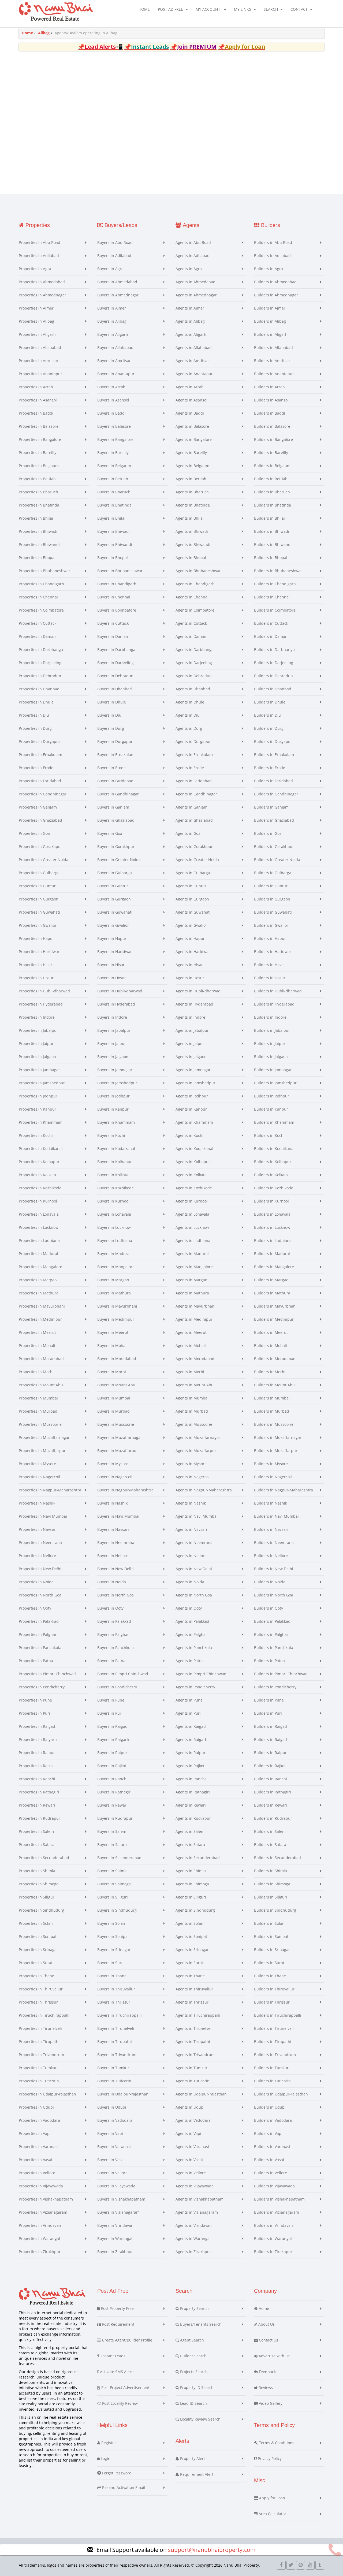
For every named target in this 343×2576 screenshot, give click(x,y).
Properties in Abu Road (40, 242)
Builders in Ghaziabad (274, 820)
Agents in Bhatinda (193, 505)
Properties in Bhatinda (39, 505)
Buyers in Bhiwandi (115, 544)
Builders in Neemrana (274, 1542)
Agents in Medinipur (194, 1319)
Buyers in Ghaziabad (116, 820)
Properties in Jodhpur (38, 1096)
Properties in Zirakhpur (40, 2252)
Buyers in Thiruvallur (116, 1989)
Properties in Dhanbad (39, 689)
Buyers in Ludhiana (115, 1240)
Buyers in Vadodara (115, 2120)
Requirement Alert (196, 2474)
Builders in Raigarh (271, 1739)
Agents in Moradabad (195, 1359)
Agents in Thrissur (192, 2002)
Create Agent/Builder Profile (127, 2340)
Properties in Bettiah (37, 479)
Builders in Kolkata (271, 1175)
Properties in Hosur (36, 978)
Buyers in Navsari (113, 1529)
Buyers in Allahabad (115, 347)
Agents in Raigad (191, 1726)
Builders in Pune (269, 1700)
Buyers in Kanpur (113, 1109)
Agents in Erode (190, 768)
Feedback (267, 2372)
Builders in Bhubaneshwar (278, 571)
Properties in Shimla (37, 1871)
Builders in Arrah (269, 387)
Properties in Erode (36, 768)
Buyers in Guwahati (115, 912)
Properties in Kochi (36, 1135)
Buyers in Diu (109, 715)
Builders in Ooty (269, 1608)
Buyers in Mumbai (114, 1398)
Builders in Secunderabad (277, 1858)
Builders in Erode (270, 768)
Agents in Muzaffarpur (196, 1451)
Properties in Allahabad (40, 347)
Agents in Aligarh (191, 334)
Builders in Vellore (271, 2173)
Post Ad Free (170, 9)
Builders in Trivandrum (275, 2055)
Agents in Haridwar (193, 952)
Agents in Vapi (188, 2133)
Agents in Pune (189, 1700)
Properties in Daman (37, 636)
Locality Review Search (200, 2419)
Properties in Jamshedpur (42, 1083)
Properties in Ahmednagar (42, 295)
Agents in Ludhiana (193, 1240)
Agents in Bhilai (190, 518)
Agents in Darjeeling (194, 663)
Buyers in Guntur (113, 886)
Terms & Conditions (276, 2443)
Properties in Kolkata (37, 1175)
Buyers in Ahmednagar (118, 295)
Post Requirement (118, 2324)
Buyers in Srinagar (114, 1950)
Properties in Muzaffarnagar (44, 1437)
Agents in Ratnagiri (193, 1792)
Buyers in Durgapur (115, 741)
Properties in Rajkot (36, 1766)
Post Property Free (117, 2308)
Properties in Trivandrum (41, 2055)
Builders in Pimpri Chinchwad (281, 1674)
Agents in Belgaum (192, 466)
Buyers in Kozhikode (115, 1188)
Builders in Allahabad (273, 347)
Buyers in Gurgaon (114, 899)
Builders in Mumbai (272, 1398)
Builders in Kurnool (271, 1201)
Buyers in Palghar (113, 1634)
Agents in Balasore (192, 426)
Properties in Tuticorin (39, 2081)
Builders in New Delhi (274, 1569)
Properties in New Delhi (40, 1569)
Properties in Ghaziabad (40, 820)
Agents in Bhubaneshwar (198, 571)
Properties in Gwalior (38, 925)
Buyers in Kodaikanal (116, 1149)
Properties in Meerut (37, 1332)
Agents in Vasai (189, 2160)
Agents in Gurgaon (192, 899)
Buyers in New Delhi (115, 1569)
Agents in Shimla (191, 1871)
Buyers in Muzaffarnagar (120, 1437)
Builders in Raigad (271, 1726)
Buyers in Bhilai (111, 518)
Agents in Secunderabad (198, 1858)
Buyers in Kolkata (113, 1175)
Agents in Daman (191, 636)
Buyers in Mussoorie (116, 1424)
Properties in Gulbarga (39, 873)
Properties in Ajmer (36, 308)
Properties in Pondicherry (42, 1687)
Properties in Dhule (36, 702)
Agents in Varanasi (192, 2147)
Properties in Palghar (38, 1634)
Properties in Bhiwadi (38, 531)
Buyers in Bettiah (113, 479)
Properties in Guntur (37, 886)
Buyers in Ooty (110, 1608)
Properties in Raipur (37, 1753)
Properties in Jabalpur (38, 1030)
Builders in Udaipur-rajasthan (281, 2094)
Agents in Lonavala (192, 1214)
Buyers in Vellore (112, 2173)
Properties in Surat (36, 1963)
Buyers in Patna (111, 1661)
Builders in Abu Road (273, 242)
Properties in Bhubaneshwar (44, 571)
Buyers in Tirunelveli (116, 2028)
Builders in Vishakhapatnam (279, 2199)
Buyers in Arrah (111, 387)
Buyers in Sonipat (113, 1936)
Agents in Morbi (190, 1372)
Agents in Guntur (191, 886)
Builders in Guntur (271, 886)
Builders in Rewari (271, 1805)
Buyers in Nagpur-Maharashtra (125, 1490)
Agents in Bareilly (191, 453)
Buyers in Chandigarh (117, 584)
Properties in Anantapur (40, 374)
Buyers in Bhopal (113, 558)
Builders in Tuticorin (272, 2081)
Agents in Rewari (191, 1805)
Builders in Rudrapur (273, 1818)
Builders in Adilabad (272, 256)
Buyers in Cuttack (113, 623)
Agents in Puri (188, 1713)
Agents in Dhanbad (193, 689)
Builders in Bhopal (271, 558)
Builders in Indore (270, 1017)
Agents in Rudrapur (193, 1818)
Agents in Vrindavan (194, 2225)
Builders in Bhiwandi (273, 544)
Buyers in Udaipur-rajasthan (123, 2094)
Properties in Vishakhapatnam (46, 2199)
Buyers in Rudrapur (115, 1818)
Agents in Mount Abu (195, 1385)
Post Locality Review (119, 2403)
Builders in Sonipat (271, 1936)
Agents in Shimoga (192, 1884)
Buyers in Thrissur (114, 2002)
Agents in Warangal (193, 2238)
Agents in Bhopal (191, 558)
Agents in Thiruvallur (194, 1989)
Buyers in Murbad (113, 1411)
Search (271, 9)
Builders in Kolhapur (273, 1162)
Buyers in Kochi (111, 1135)
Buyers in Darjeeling (115, 663)
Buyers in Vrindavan (115, 2225)
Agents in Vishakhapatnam (200, 2199)
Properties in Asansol (38, 400)
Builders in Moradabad (275, 1359)
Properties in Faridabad (40, 781)
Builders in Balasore (272, 426)
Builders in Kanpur (271, 1109)
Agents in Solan (189, 1923)
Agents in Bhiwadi (192, 531)
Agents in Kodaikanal (194, 1149)
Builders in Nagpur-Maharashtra (284, 1490)
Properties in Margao (38, 1280)
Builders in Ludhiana (273, 1240)
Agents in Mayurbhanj (195, 1306)
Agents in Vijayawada (195, 2186)
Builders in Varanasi (272, 2147)
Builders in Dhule (270, 702)
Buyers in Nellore (113, 1556)
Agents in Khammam (194, 1122)
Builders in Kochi (269, 1135)
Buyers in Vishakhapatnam (121, 2199)
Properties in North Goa (40, 1595)
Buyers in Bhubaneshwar (120, 571)
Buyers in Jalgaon (113, 1057)
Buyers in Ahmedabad (117, 282)
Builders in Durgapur (273, 741)
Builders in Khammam (274, 1122)
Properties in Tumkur (38, 2068)
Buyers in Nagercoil (115, 1477)
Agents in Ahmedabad (195, 282)
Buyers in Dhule (112, 702)
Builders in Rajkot (270, 1766)
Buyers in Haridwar (115, 952)
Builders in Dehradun (273, 676)
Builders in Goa (268, 833)
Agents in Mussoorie (194, 1424)
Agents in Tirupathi (193, 2041)
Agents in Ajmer (190, 308)
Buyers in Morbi (112, 1372)
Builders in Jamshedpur (275, 1083)
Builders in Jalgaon (271, 1057)
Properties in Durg (35, 728)
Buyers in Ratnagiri (114, 1792)
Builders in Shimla (271, 1871)
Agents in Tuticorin (193, 2081)
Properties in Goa (34, 833)
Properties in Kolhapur (39, 1162)
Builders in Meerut (271, 1332)
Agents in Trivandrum (195, 2055)
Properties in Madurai (38, 1254)
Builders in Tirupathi (273, 2041)
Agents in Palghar (191, 1634)
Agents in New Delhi (194, 1569)
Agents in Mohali (191, 1345)
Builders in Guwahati (273, 912)
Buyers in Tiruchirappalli (120, 2015)
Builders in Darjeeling (274, 663)
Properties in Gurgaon (39, 899)
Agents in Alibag (190, 321)
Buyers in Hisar (111, 965)
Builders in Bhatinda (273, 505)
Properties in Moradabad (41, 1359)
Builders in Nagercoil (273, 1477)
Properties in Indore (37, 1017)
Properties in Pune (35, 1700)
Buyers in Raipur (112, 1753)
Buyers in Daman (113, 636)
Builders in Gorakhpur (274, 846)
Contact (299, 9)
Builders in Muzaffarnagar (278, 1437)
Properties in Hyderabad (41, 1004)
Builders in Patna (269, 1661)
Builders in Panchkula (274, 1648)
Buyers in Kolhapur (115, 1162)
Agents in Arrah (190, 387)
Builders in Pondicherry (275, 1687)
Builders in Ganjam (271, 807)
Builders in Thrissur (272, 2002)
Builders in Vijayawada (274, 2186)
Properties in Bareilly (38, 453)
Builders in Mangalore (274, 1267)
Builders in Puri (268, 1713)
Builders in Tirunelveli (274, 2028)
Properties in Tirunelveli (40, 2028)
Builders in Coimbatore (275, 610)
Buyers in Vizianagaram (118, 2212)
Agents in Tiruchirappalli (198, 2015)
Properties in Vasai (36, 2160)
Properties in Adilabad (39, 256)
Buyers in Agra (110, 269)
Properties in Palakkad (39, 1621)
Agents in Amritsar (192, 361)
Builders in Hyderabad (274, 1004)
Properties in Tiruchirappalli (44, 2015)
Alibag (44, 33)
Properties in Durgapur (40, 741)
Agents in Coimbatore (195, 610)
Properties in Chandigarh (41, 584)
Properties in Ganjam (38, 807)
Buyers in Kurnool (113, 1201)
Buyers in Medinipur (116, 1319)
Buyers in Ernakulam (116, 755)
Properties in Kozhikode (40, 1188)
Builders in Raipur (270, 1753)
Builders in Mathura (272, 1293)
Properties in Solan (36, 1923)
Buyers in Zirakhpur (115, 2252)
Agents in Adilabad (193, 256)
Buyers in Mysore (113, 1464)
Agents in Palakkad (192, 1621)
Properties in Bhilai (36, 518)
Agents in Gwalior (191, 925)
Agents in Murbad (192, 1411)
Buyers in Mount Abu (116, 1385)
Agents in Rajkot (190, 1766)
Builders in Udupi (270, 2107)
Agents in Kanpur (191, 1109)
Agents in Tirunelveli (194, 2028)
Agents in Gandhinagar (196, 794)
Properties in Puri (34, 1713)
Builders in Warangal (273, 2238)
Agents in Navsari (191, 1529)
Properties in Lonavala (39, 1214)
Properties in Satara (37, 1844)
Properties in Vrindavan (40, 2225)
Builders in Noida (270, 1582)
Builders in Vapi (268, 2133)
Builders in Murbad (272, 1411)
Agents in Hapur (190, 938)
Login (105, 2458)
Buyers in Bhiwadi (113, 531)
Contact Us (268, 2340)
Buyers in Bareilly (113, 453)
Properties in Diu (34, 715)
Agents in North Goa (194, 1595)
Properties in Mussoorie (40, 1424)
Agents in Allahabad (194, 347)
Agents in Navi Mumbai (197, 1516)
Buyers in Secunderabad (119, 1858)
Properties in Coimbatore (41, 610)
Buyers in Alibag (112, 321)
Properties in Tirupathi (39, 2041)
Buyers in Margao (113, 1280)
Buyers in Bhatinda (114, 505)
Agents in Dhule (190, 702)
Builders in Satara (270, 1844)
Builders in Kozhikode (274, 1188)
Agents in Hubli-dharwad (198, 991)
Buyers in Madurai (114, 1254)
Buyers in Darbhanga (116, 649)
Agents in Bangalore (194, 439)
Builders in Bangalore (273, 439)
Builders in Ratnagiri (273, 1792)
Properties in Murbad (38, 1411)
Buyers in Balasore (114, 426)
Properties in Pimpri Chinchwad (47, 1674)
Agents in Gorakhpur (194, 846)
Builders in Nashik (271, 1503)
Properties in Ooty (35, 1608)
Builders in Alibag (270, 321)
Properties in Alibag (36, 321)
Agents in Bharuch (192, 492)
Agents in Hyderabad (194, 1004)
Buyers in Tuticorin (114, 2081)
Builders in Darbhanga (274, 649)
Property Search (194, 2308)
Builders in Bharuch (272, 492)
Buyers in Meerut (113, 1332)
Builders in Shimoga (272, 1884)
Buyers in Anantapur (116, 374)
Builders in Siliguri (271, 1897)
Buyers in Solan (111, 1923)
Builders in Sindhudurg (275, 1910)
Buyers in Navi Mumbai (118, 1516)
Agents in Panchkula (194, 1648)
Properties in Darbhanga (41, 649)
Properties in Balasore (39, 426)
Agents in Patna (190, 1661)
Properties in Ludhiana (39, 1240)
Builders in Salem (270, 1831)
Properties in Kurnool (38, 1201)
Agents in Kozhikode (194, 1188)
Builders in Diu (267, 715)
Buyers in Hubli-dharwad (120, 991)
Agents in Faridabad (194, 781)
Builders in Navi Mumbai (276, 1516)
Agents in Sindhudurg (195, 1910)
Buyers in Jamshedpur (117, 1083)
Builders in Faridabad (273, 781)
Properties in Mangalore (40, 1267)
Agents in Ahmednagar (196, 295)
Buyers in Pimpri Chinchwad (123, 1674)
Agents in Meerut (191, 1332)
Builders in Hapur (270, 938)
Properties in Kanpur (38, 1109)
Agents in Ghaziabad (194, 820)
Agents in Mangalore (194, 1267)
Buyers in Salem (112, 1831)
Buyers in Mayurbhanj (117, 1306)
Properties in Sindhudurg (42, 1910)
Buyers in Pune (111, 1700)
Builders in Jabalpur (272, 1030)
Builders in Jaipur (270, 1043)
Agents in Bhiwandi (193, 544)
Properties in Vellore (37, 2173)
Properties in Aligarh (37, 334)
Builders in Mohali (271, 1345)
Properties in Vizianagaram (43, 2212)
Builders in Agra (269, 269)
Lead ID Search (193, 2403)
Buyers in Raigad (112, 1726)
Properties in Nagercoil (39, 1477)
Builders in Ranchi (271, 1779)
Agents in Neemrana (194, 1542)
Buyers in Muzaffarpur (118, 1451)
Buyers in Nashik (112, 1503)
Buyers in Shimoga (114, 1884)
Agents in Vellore (191, 2173)
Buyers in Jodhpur (113, 1096)
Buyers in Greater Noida (119, 860)
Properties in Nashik (37, 1503)
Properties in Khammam (41, 1122)
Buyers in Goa (110, 833)
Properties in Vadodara (39, 2120)
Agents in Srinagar (192, 1950)
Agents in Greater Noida (197, 860)
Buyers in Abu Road (115, 242)
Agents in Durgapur (193, 741)
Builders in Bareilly (271, 453)
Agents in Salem (190, 1831)
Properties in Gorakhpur (40, 846)
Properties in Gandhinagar (43, 794)
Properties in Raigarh (38, 1739)
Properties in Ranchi (37, 1779)
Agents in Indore (190, 1017)
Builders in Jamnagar (273, 1070)
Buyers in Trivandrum (117, 2055)
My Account (208, 9)
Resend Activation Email (123, 2487)
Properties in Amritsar (39, 361)
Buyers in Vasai (111, 2160)
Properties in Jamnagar (39, 1070)
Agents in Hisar (189, 965)
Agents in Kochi (189, 1135)
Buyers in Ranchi (112, 1779)
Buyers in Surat (111, 1963)
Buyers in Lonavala (114, 1214)
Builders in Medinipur (274, 1319)
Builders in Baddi (270, 413)
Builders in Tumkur (271, 2068)
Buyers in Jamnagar (115, 1070)
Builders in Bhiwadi (272, 531)
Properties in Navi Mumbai (43, 1516)
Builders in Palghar (271, 1634)
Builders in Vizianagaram (277, 2212)
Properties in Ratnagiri (39, 1792)
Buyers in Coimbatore (117, 610)
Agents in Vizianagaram (197, 2212)
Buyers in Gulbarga (115, 873)
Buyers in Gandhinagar (118, 794)
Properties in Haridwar (39, 952)
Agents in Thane (190, 1976)
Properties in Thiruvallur (41, 1989)
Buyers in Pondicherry (117, 1687)
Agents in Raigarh (191, 1739)
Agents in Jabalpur (192, 1030)
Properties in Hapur (36, 938)
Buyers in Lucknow (114, 1227)
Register (108, 2443)
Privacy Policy (269, 2458)
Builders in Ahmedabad (275, 282)
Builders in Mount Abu (274, 1385)
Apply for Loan (272, 2498)
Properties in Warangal (39, 2238)
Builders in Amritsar (272, 361)
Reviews (265, 2387)
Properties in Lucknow (39, 1227)
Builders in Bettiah (271, 479)
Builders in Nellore (271, 1556)
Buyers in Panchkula (115, 1648)
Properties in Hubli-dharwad (44, 991)
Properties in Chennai (38, 597)
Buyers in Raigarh (113, 1739)
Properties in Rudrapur (40, 1818)
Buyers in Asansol (113, 400)
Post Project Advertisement (125, 2387)
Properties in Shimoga (39, 1884)
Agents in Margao (191, 1280)
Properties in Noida (36, 1582)
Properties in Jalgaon (37, 1057)
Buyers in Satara (112, 1844)
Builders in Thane (270, 1976)
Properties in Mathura (39, 1293)
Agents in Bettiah (191, 479)
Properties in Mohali (37, 1345)
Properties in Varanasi (39, 2147)
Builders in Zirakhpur (273, 2252)
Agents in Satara (190, 1844)
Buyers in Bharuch (114, 492)
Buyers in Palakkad (114, 1621)
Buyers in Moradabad (117, 1359)
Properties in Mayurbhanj (42, 1306)
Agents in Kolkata (191, 1175)
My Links (243, 9)
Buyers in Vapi (110, 2133)
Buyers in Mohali (112, 1345)
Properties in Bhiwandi (39, 544)
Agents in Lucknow (192, 1227)
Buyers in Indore (112, 1017)
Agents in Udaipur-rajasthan (201, 2094)
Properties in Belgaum (39, 466)
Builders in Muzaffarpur (276, 1451)
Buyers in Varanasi (114, 2147)
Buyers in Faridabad (115, 781)
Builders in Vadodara (273, 2120)
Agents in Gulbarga (193, 873)
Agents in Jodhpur (192, 1096)
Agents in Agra (189, 269)
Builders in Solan (269, 1923)
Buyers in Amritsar (114, 361)
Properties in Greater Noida (44, 860)
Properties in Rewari (37, 1805)
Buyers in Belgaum (114, 466)
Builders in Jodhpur (272, 1096)
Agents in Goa (188, 833)
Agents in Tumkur (191, 2068)
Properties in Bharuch (38, 492)
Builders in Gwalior (271, 925)
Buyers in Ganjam (113, 807)
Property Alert (192, 2458)
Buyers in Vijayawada (116, 2186)
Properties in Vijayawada (41, 2186)
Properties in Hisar (36, 965)
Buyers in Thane (112, 1976)
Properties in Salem (36, 1831)
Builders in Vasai (269, 2160)
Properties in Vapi (35, 2133)
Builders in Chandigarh (275, 584)
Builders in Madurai (272, 1254)
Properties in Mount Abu (41, 1385)
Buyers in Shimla (112, 1871)
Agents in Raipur (191, 1753)
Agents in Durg (189, 728)
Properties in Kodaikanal (41, 1149)
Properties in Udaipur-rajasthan (47, 2094)
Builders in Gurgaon (272, 899)
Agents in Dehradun (194, 676)
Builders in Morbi (270, 1372)
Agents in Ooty (189, 1608)
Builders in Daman (271, 636)
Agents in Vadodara (193, 2120)
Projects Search (193, 2372)
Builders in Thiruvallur (274, 1989)
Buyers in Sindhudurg (117, 1910)
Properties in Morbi (36, 1372)
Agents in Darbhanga (195, 649)
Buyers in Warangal (115, 2238)
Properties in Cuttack (38, 623)
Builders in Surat (269, 1963)
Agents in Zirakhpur (193, 2252)
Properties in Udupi (36, 2107)
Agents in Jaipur (190, 1043)
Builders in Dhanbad (273, 689)
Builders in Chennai (272, 597)
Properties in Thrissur (38, 2002)
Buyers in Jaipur (112, 1043)
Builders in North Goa (274, 1595)
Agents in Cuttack (191, 623)
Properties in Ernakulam (40, 755)
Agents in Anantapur (194, 374)
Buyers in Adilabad (114, 256)
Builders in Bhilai (269, 518)
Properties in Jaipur (36, 1043)
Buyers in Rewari (112, 1805)
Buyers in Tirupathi (115, 2041)
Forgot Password (116, 2473)
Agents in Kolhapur (193, 1162)
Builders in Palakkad (272, 1621)
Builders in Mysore (271, 1464)
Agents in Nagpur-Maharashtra (204, 1490)
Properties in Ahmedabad (42, 282)
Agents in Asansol (191, 400)
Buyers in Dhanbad (115, 689)
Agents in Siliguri (191, 1897)
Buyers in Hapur (112, 938)
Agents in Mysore (191, 1464)
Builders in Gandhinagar (276, 794)
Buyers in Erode (111, 768)
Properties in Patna (36, 1661)
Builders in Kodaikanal (274, 1149)
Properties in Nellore (37, 1556)
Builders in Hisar (269, 965)
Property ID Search (196, 2387)
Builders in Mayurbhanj (275, 1306)
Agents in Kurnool (192, 1201)
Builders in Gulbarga (273, 873)
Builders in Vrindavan (273, 2225)
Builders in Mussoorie (274, 1424)
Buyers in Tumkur (113, 2068)
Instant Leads (112, 2356)
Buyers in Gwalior (113, 925)
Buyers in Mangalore (116, 1267)
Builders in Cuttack (271, 623)
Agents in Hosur (190, 978)
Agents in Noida (190, 1582)
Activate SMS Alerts (117, 2372)
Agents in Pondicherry (195, 1687)
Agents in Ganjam (191, 807)
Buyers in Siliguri (113, 1897)
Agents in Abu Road (193, 242)
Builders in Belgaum (272, 466)
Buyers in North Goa (115, 1595)
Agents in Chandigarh (195, 584)
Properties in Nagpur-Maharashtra (50, 1490)
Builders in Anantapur (274, 374)
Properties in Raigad (37, 1726)
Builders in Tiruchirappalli (278, 2015)
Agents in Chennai (192, 597)
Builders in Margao (271, 1280)
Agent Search (191, 2340)
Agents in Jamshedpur (195, 1083)
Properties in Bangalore (40, 439)
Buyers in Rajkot (112, 1766)
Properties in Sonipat (38, 1936)
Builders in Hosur (270, 978)
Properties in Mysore (37, 1464)
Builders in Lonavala (272, 1214)
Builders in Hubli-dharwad (278, 991)
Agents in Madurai (192, 1254)
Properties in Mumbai (38, 1398)
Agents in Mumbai (192, 1398)
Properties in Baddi (36, 413)
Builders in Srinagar (272, 1950)
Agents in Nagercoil (193, 1477)
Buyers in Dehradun (115, 676)
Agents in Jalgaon (191, 1057)
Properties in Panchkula (40, 1648)
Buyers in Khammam (116, 1122)
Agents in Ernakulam (194, 755)
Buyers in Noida (112, 1582)
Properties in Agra (35, 269)
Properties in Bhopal (37, 558)
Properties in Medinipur (40, 1319)
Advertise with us (274, 2356)
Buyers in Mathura (114, 1293)
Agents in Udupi (190, 2107)
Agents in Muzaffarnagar (198, 1437)
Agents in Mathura (192, 1293)
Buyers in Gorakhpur (116, 846)
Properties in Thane (36, 1976)
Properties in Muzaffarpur (42, 1451)
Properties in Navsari (38, 1529)
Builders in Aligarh (271, 334)
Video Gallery (270, 2403)
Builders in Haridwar (273, 952)
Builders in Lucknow (272, 1227)
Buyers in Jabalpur (114, 1030)
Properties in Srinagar (38, 1950)
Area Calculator (272, 2514)
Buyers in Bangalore (115, 439)
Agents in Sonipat (191, 1936)
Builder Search (193, 2356)
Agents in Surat (189, 1963)
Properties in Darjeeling (40, 663)
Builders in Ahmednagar (276, 295)
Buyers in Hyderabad (116, 1004)
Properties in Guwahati (39, 912)
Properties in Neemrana (40, 1542)
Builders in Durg (269, 728)
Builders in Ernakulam (274, 755)
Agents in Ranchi (191, 1779)
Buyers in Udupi (112, 2107)
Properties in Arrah (36, 387)
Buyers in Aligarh (113, 334)
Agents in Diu (188, 715)
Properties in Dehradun (40, 676)
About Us (266, 2324)
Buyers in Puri (110, 1713)
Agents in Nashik (191, 1503)
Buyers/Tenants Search (200, 2324)
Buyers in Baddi (111, 413)
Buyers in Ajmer (112, 308)
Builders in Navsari (271, 1529)
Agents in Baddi (190, 413)
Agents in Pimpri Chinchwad (201, 1674)
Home (144, 9)
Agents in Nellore (191, 1556)
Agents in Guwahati (193, 912)
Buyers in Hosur (112, 978)
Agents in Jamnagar (193, 1070)
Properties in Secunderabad (44, 1858)
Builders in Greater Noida (277, 860)
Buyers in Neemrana (116, 1542)
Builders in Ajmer (270, 308)
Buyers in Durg (111, 728)
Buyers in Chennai (114, 597)
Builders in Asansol (271, 400)
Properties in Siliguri (37, 1897)
